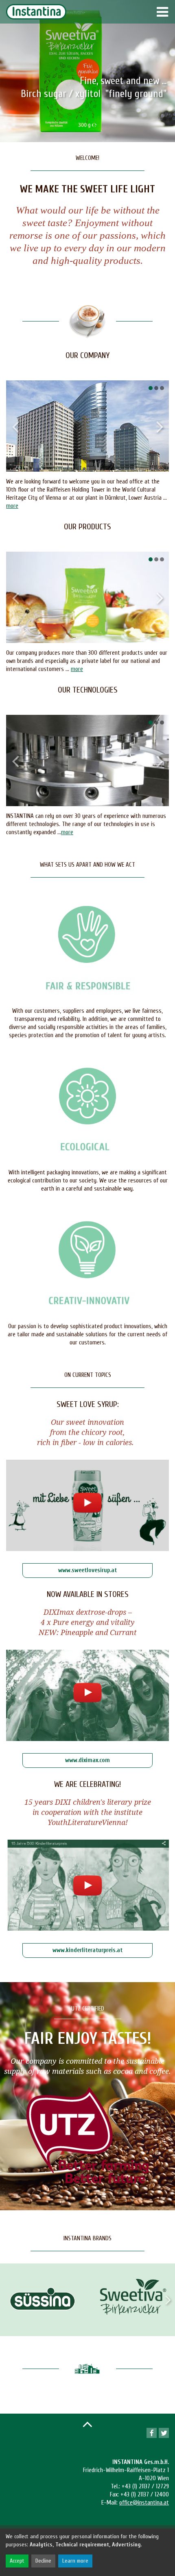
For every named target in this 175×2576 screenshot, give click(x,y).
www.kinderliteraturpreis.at (87, 1950)
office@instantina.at (144, 2503)
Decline (43, 2561)
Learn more (75, 2561)
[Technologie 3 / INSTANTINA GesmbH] (89, 761)
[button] (151, 388)
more (12, 506)
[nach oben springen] (87, 2424)
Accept (17, 2561)
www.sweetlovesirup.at (87, 1570)
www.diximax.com (87, 1760)
